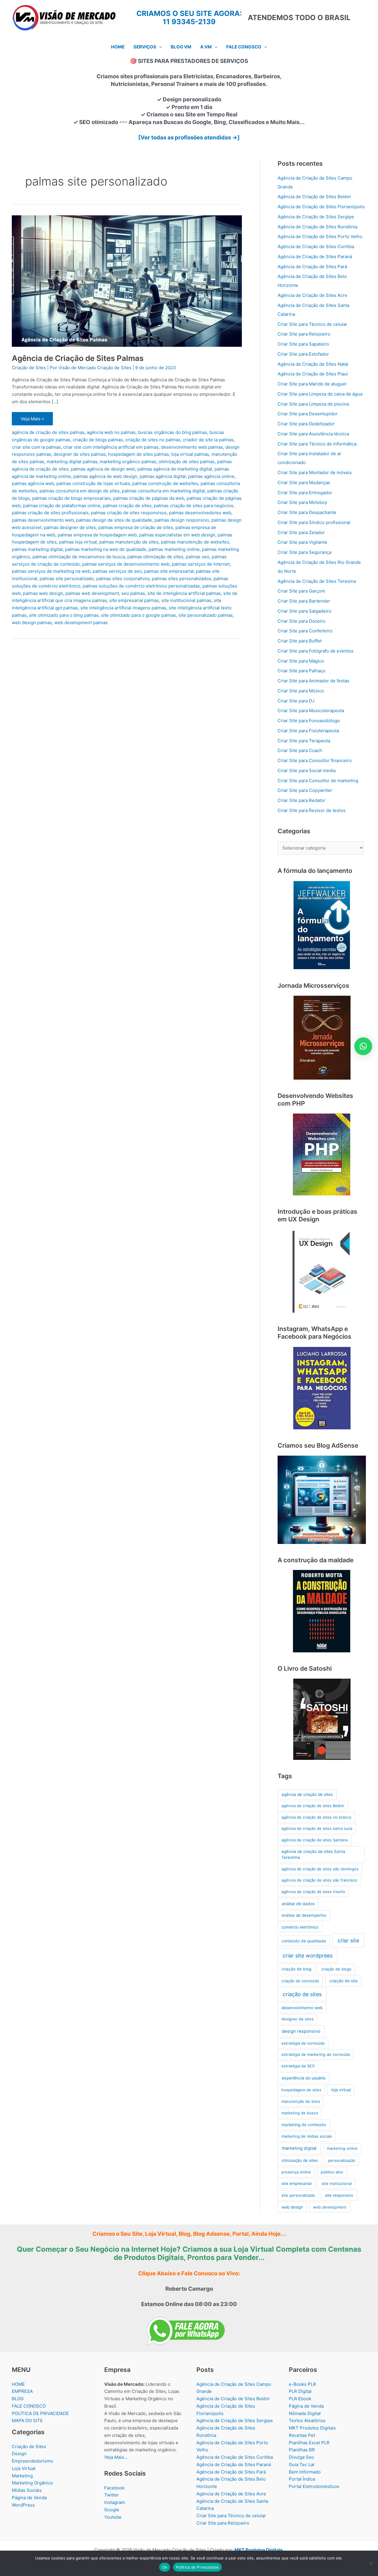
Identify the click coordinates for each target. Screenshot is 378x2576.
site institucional (337, 2183)
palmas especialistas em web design (177, 535)
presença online (296, 2172)
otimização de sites (300, 2160)
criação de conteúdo (300, 1981)
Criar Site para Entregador (305, 493)
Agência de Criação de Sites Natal (313, 364)
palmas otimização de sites (155, 557)
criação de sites (302, 1994)
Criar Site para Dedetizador (306, 424)
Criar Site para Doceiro (302, 621)
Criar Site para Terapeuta (304, 741)
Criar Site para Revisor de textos (312, 810)
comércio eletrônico (300, 1927)
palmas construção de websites (165, 483)
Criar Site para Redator (302, 800)
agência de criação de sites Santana (315, 1840)
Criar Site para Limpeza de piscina (313, 404)
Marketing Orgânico (32, 2483)
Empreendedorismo (32, 2461)
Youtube (113, 2517)
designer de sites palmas (80, 454)
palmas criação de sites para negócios (194, 506)
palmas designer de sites (70, 527)
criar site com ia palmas (36, 447)
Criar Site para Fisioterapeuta (308, 731)
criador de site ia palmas (208, 440)
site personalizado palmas (206, 615)
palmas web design (43, 593)
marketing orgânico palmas (128, 462)
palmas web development (92, 593)
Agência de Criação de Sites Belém (314, 197)
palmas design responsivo (182, 520)
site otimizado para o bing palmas (64, 615)
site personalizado (298, 2195)
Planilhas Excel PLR (309, 2443)
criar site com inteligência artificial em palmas (111, 447)
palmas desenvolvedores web (200, 513)
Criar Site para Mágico (301, 661)
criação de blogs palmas (98, 440)
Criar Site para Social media (307, 770)
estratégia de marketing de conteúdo (316, 2054)
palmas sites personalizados (182, 578)
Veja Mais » (32, 420)
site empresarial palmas (134, 600)
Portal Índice (302, 2479)
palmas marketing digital (37, 549)
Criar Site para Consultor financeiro (315, 760)
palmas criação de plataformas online (62, 506)
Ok (165, 2567)
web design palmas (32, 623)
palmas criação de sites (127, 506)
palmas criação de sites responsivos (129, 513)
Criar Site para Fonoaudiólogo (309, 721)
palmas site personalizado (67, 578)
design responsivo (301, 2031)
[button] (159, 47)
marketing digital (299, 2148)
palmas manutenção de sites (129, 542)
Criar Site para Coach (300, 750)
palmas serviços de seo (117, 571)
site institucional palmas (186, 600)
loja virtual (341, 2090)
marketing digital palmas (72, 462)
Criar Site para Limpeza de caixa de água (320, 394)
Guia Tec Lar (302, 2464)
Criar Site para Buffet (300, 641)
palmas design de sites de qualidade (114, 520)
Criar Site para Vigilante (302, 542)
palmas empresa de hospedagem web (97, 535)
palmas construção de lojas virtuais (93, 483)
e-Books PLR (302, 2384)
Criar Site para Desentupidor (308, 414)
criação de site (343, 1981)
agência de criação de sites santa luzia (317, 1828)
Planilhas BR (302, 2450)
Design (19, 2454)
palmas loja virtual (78, 542)
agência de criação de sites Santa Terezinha (313, 1854)
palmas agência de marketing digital (175, 469)
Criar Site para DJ (296, 701)
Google (112, 2510)
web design (292, 2207)
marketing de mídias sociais (307, 2136)
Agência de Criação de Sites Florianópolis (321, 207)
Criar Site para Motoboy (302, 502)
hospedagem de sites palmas (139, 454)
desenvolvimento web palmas (192, 447)
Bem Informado (305, 2472)
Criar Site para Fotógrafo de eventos (316, 651)
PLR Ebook (300, 2399)
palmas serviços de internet (201, 564)
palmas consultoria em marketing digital (163, 491)
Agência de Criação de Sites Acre (312, 295)
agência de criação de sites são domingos (320, 1869)
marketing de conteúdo (304, 2125)
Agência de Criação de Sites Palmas (78, 358)
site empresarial (296, 2183)
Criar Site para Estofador (303, 354)
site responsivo (339, 2195)
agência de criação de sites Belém (313, 1806)
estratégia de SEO (298, 2066)
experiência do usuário (304, 2078)
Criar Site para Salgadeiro (304, 611)
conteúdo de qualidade (304, 1941)
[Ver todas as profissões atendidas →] (189, 137)
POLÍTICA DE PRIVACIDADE (40, 2413)
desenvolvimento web (302, 2008)
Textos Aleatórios (307, 2420)
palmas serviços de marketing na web (51, 571)
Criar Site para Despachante (307, 512)
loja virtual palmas (190, 454)
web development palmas (81, 623)
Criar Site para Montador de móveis (315, 472)
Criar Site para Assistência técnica (313, 434)
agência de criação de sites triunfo (313, 1892)
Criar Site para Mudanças (304, 483)
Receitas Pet (302, 2435)
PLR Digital (300, 2391)
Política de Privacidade (197, 2567)
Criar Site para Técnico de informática (317, 444)
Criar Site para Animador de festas (313, 681)
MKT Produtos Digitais (312, 2428)
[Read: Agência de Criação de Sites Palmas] (127, 281)
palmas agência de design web (103, 469)
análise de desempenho (304, 1915)
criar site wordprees (308, 1956)
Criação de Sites (29, 368)
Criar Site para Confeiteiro (305, 631)
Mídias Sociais (27, 2490)
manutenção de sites (301, 2101)
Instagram (115, 2502)
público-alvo (332, 2172)
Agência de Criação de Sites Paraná (315, 257)
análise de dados (298, 1904)
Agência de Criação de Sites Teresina (317, 581)
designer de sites (298, 2019)
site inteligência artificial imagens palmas (123, 608)
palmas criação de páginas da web (149, 498)
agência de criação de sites (307, 1794)
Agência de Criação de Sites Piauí (313, 374)
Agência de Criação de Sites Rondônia (317, 227)
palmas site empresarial (169, 571)
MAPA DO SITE (27, 2420)
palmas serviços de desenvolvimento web (126, 564)
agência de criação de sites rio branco (316, 1817)
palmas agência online (211, 476)
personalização (342, 2160)
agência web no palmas (111, 432)
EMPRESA (22, 2391)
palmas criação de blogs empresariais (71, 498)
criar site (348, 1940)
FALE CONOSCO (29, 2406)
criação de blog (296, 1969)
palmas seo (198, 557)
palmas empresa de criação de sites (136, 527)
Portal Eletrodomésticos (314, 2486)
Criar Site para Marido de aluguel (312, 384)
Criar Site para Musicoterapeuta (311, 711)
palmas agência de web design (105, 476)
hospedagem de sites (301, 2090)
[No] (371, 2563)
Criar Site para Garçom (301, 591)
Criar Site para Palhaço (302, 671)
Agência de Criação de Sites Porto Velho (320, 236)
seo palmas (133, 593)
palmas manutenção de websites (195, 542)
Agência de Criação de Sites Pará (312, 267)
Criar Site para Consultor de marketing (318, 781)
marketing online (342, 2148)
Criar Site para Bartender (304, 601)
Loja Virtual (24, 2468)
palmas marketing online (174, 549)
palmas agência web (33, 483)
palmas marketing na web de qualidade (106, 549)
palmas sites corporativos (123, 578)
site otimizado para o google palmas (139, 615)
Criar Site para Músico (301, 691)
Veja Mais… (116, 2457)
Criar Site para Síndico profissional (314, 522)
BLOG (18, 2399)
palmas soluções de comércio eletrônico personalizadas (141, 586)
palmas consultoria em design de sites (80, 491)
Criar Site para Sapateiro (303, 344)
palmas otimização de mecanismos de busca (79, 557)
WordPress (23, 2505)
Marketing (22, 2476)
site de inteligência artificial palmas (184, 593)
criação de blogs (336, 1969)
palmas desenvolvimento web (43, 520)
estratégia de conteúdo (303, 2043)
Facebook (114, 2488)
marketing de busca (300, 2113)
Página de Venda (29, 2498)
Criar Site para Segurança (304, 552)
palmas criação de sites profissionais (50, 513)
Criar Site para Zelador (301, 532)
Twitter (112, 2495)
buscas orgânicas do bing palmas (172, 432)
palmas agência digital (163, 476)
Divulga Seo (301, 2457)
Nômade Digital (305, 2413)
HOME (18, 2384)
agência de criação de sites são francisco (319, 1880)
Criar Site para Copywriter (305, 790)
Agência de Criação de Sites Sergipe (316, 217)
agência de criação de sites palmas (48, 432)
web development (330, 2207)
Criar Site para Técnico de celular (312, 324)
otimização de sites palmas (187, 462)
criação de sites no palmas (153, 440)
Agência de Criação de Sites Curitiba (316, 246)
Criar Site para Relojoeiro (304, 334)
